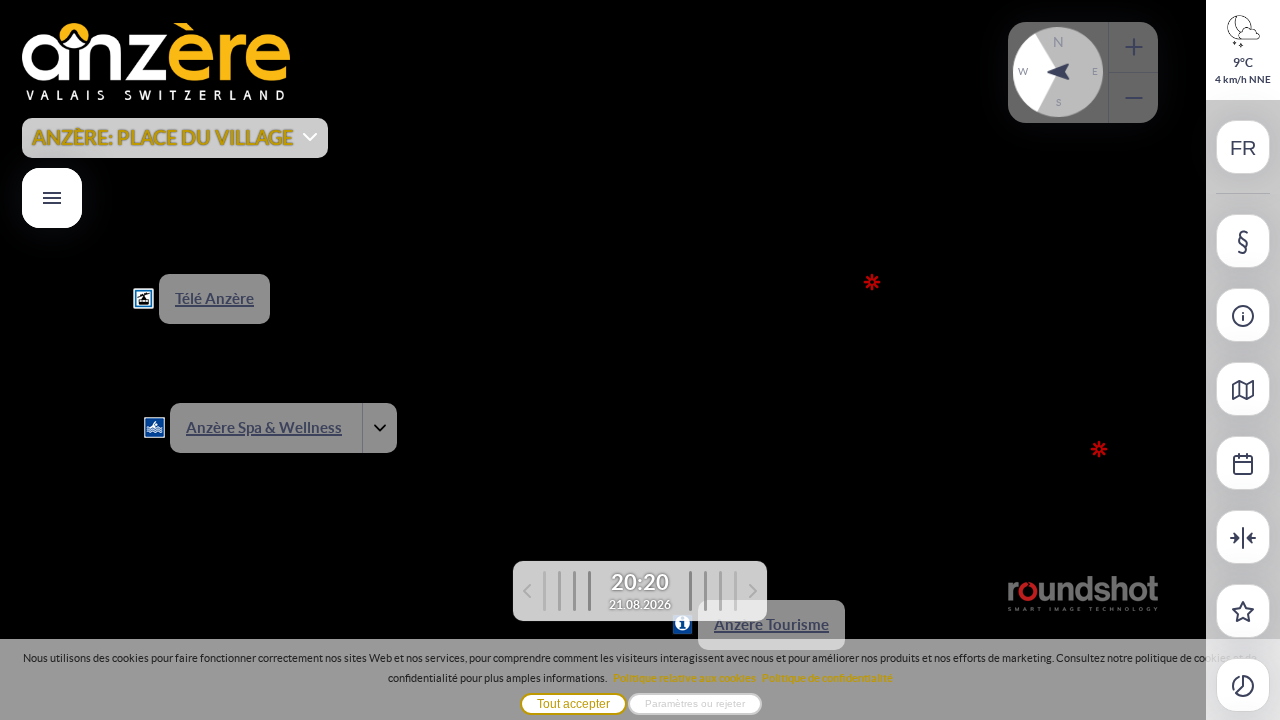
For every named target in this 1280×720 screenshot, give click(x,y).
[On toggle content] (373, 428)
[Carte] (1243, 389)
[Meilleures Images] (1243, 611)
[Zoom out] (1133, 98)
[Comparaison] (1243, 537)
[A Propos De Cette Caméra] (1243, 315)
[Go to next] (723, 591)
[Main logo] (156, 97)
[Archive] (1243, 463)
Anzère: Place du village (162, 137)
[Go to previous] (557, 591)
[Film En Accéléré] (1243, 685)
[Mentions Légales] (1243, 241)
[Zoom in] (1133, 47)
